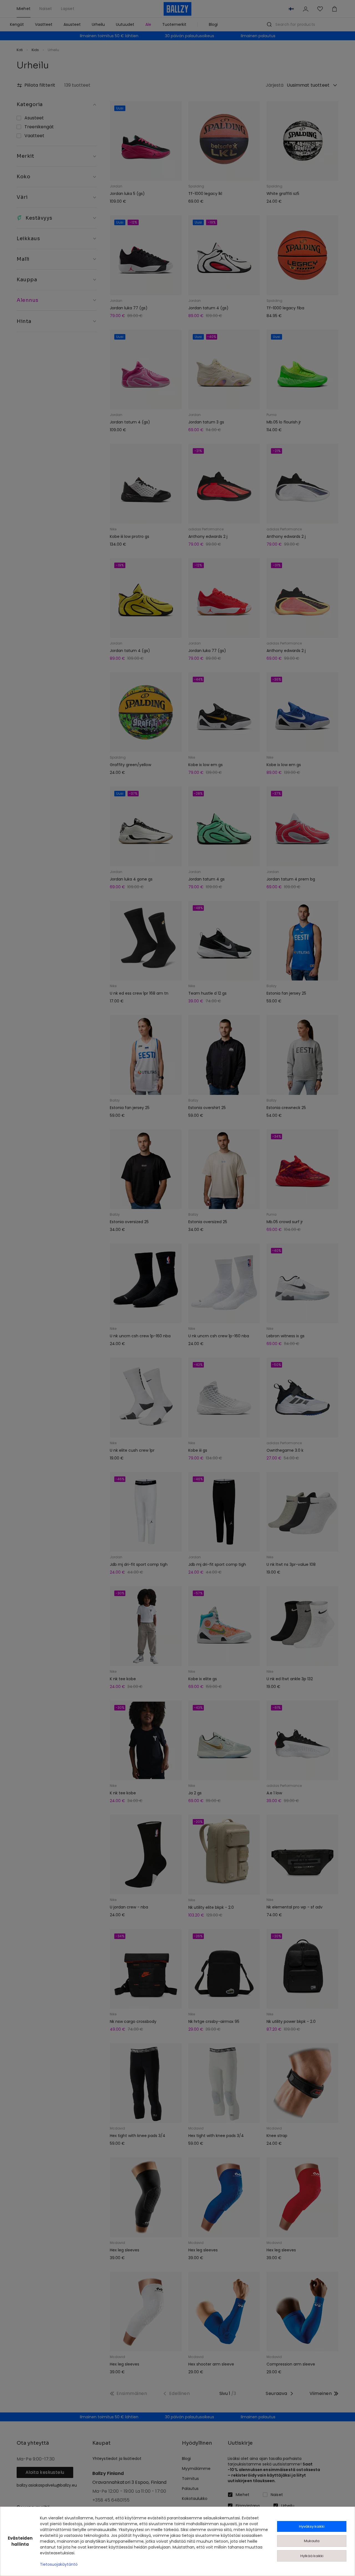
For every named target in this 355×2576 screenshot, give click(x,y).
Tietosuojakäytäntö (59, 2564)
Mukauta (312, 2541)
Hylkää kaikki (312, 2556)
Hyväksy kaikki (312, 2526)
